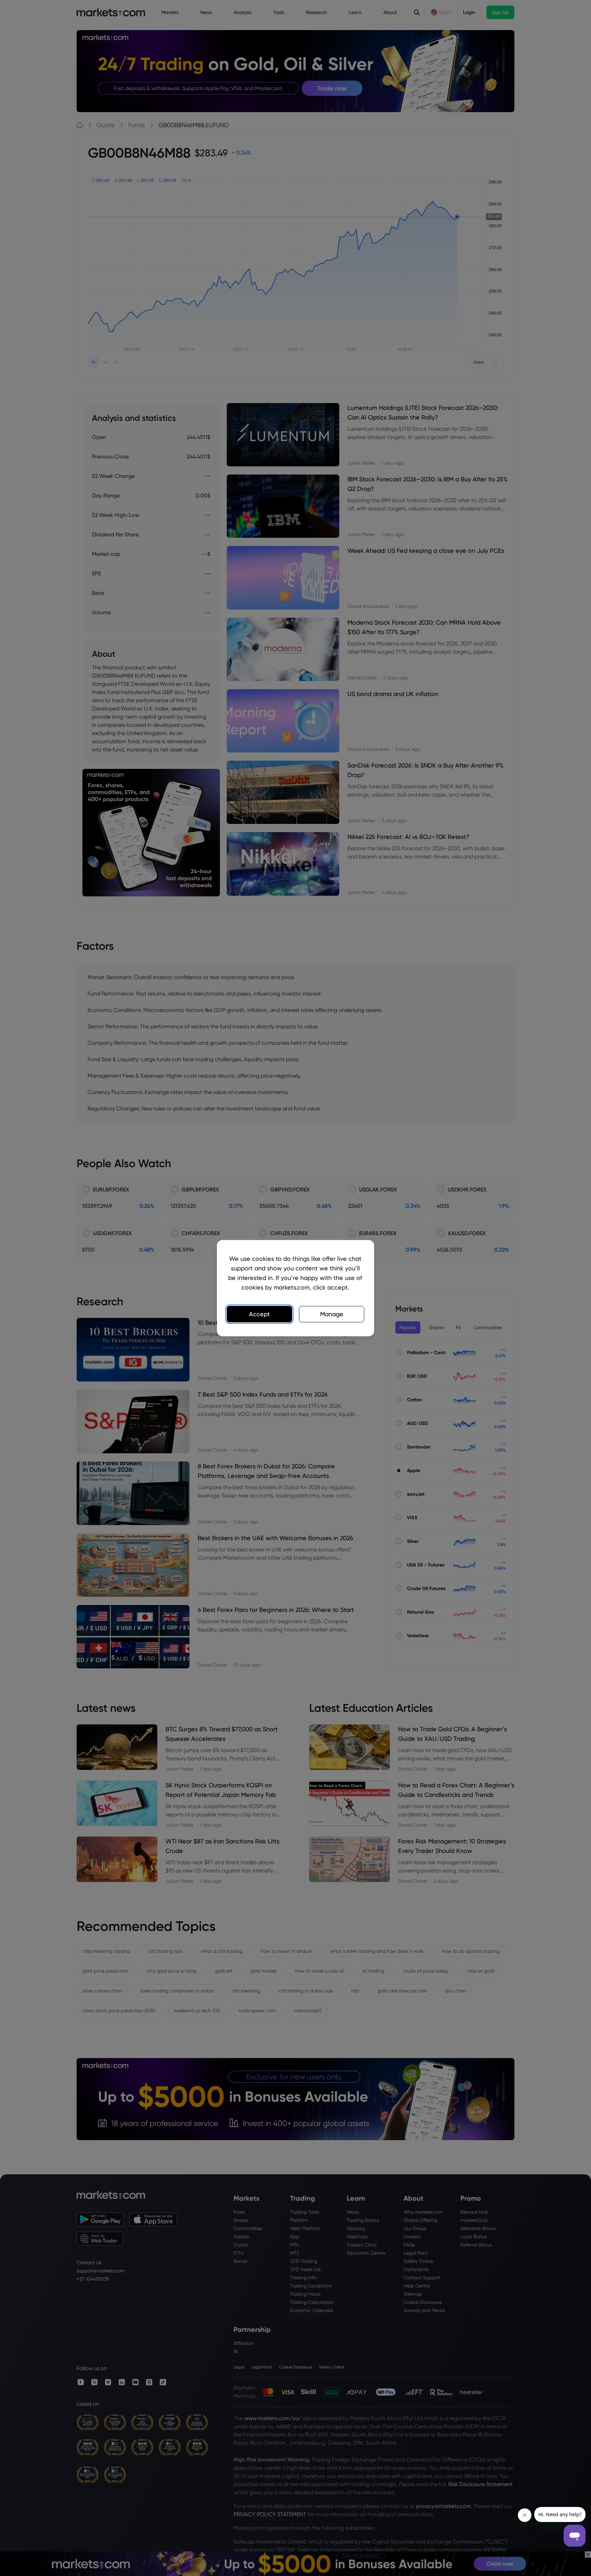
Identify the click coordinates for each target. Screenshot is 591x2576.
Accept (259, 1314)
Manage (332, 1314)
